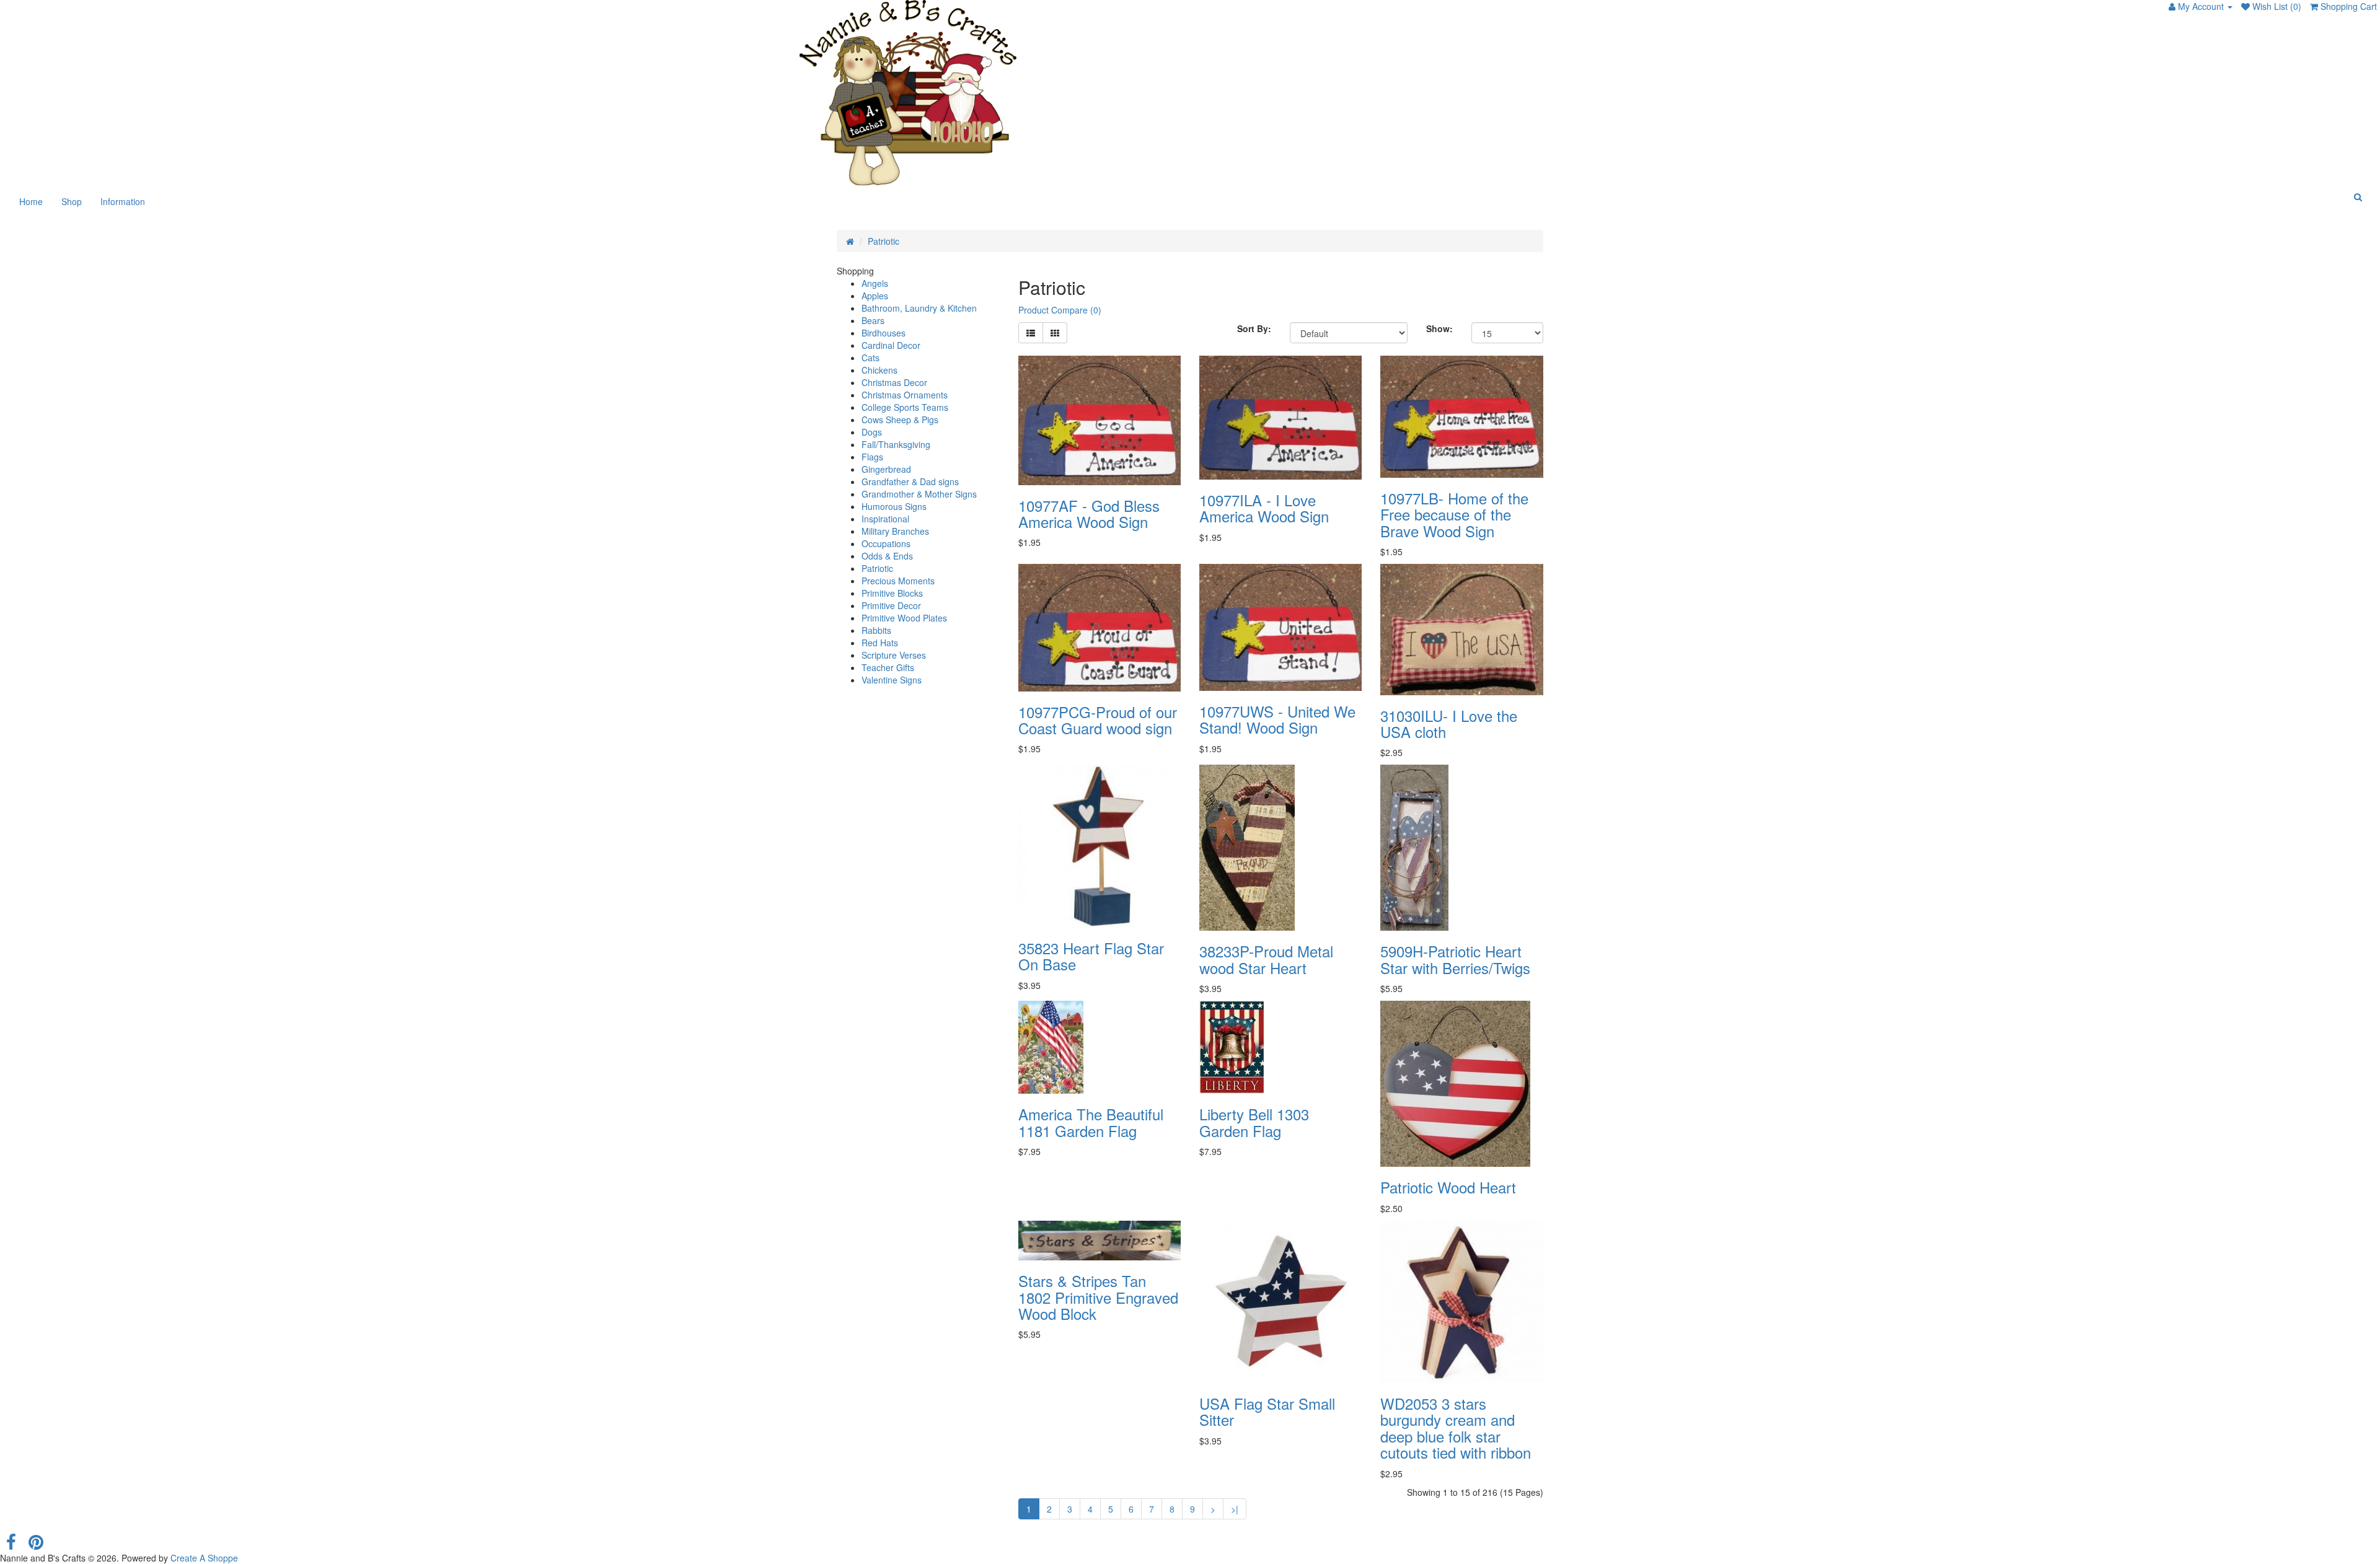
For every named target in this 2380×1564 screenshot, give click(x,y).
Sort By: (1254, 328)
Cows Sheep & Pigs (900, 420)
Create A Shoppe (204, 1558)
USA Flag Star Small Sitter (1267, 1411)
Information (123, 201)
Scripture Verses (894, 655)
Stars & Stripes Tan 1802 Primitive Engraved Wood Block (1098, 1297)
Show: (1439, 328)
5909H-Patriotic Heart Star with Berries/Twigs (1455, 959)
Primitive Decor (891, 605)
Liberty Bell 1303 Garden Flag (1254, 1122)
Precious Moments (898, 581)
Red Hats (880, 643)
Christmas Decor (894, 382)
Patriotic (884, 241)
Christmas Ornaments (905, 395)
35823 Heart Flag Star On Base (1091, 956)
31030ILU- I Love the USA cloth (1449, 723)
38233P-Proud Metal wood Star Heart (1266, 959)
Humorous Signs (894, 506)
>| (1235, 1509)
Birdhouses (884, 333)
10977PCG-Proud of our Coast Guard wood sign (1098, 720)
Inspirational (885, 519)
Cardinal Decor (891, 345)
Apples (875, 296)
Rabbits (876, 630)
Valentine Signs (892, 680)
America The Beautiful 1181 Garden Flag (1091, 1122)
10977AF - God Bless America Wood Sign (1089, 513)
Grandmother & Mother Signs (919, 494)
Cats (870, 358)
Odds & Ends (887, 556)
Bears (873, 320)
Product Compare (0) (1060, 310)
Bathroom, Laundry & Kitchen (919, 308)
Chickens (879, 370)
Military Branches (895, 531)
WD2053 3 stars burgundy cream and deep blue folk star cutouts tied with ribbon (1456, 1428)
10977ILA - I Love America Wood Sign (1264, 508)
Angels (875, 283)
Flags (872, 457)
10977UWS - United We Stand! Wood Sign (1277, 719)
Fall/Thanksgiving (896, 444)
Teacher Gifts (888, 667)
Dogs (872, 432)
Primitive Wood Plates (904, 618)
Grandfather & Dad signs (910, 481)
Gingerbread (886, 469)
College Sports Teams (905, 407)
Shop (72, 201)
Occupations (886, 543)
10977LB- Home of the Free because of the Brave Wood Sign (1454, 514)
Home (31, 201)
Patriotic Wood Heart (1448, 1187)
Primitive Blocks (892, 593)
